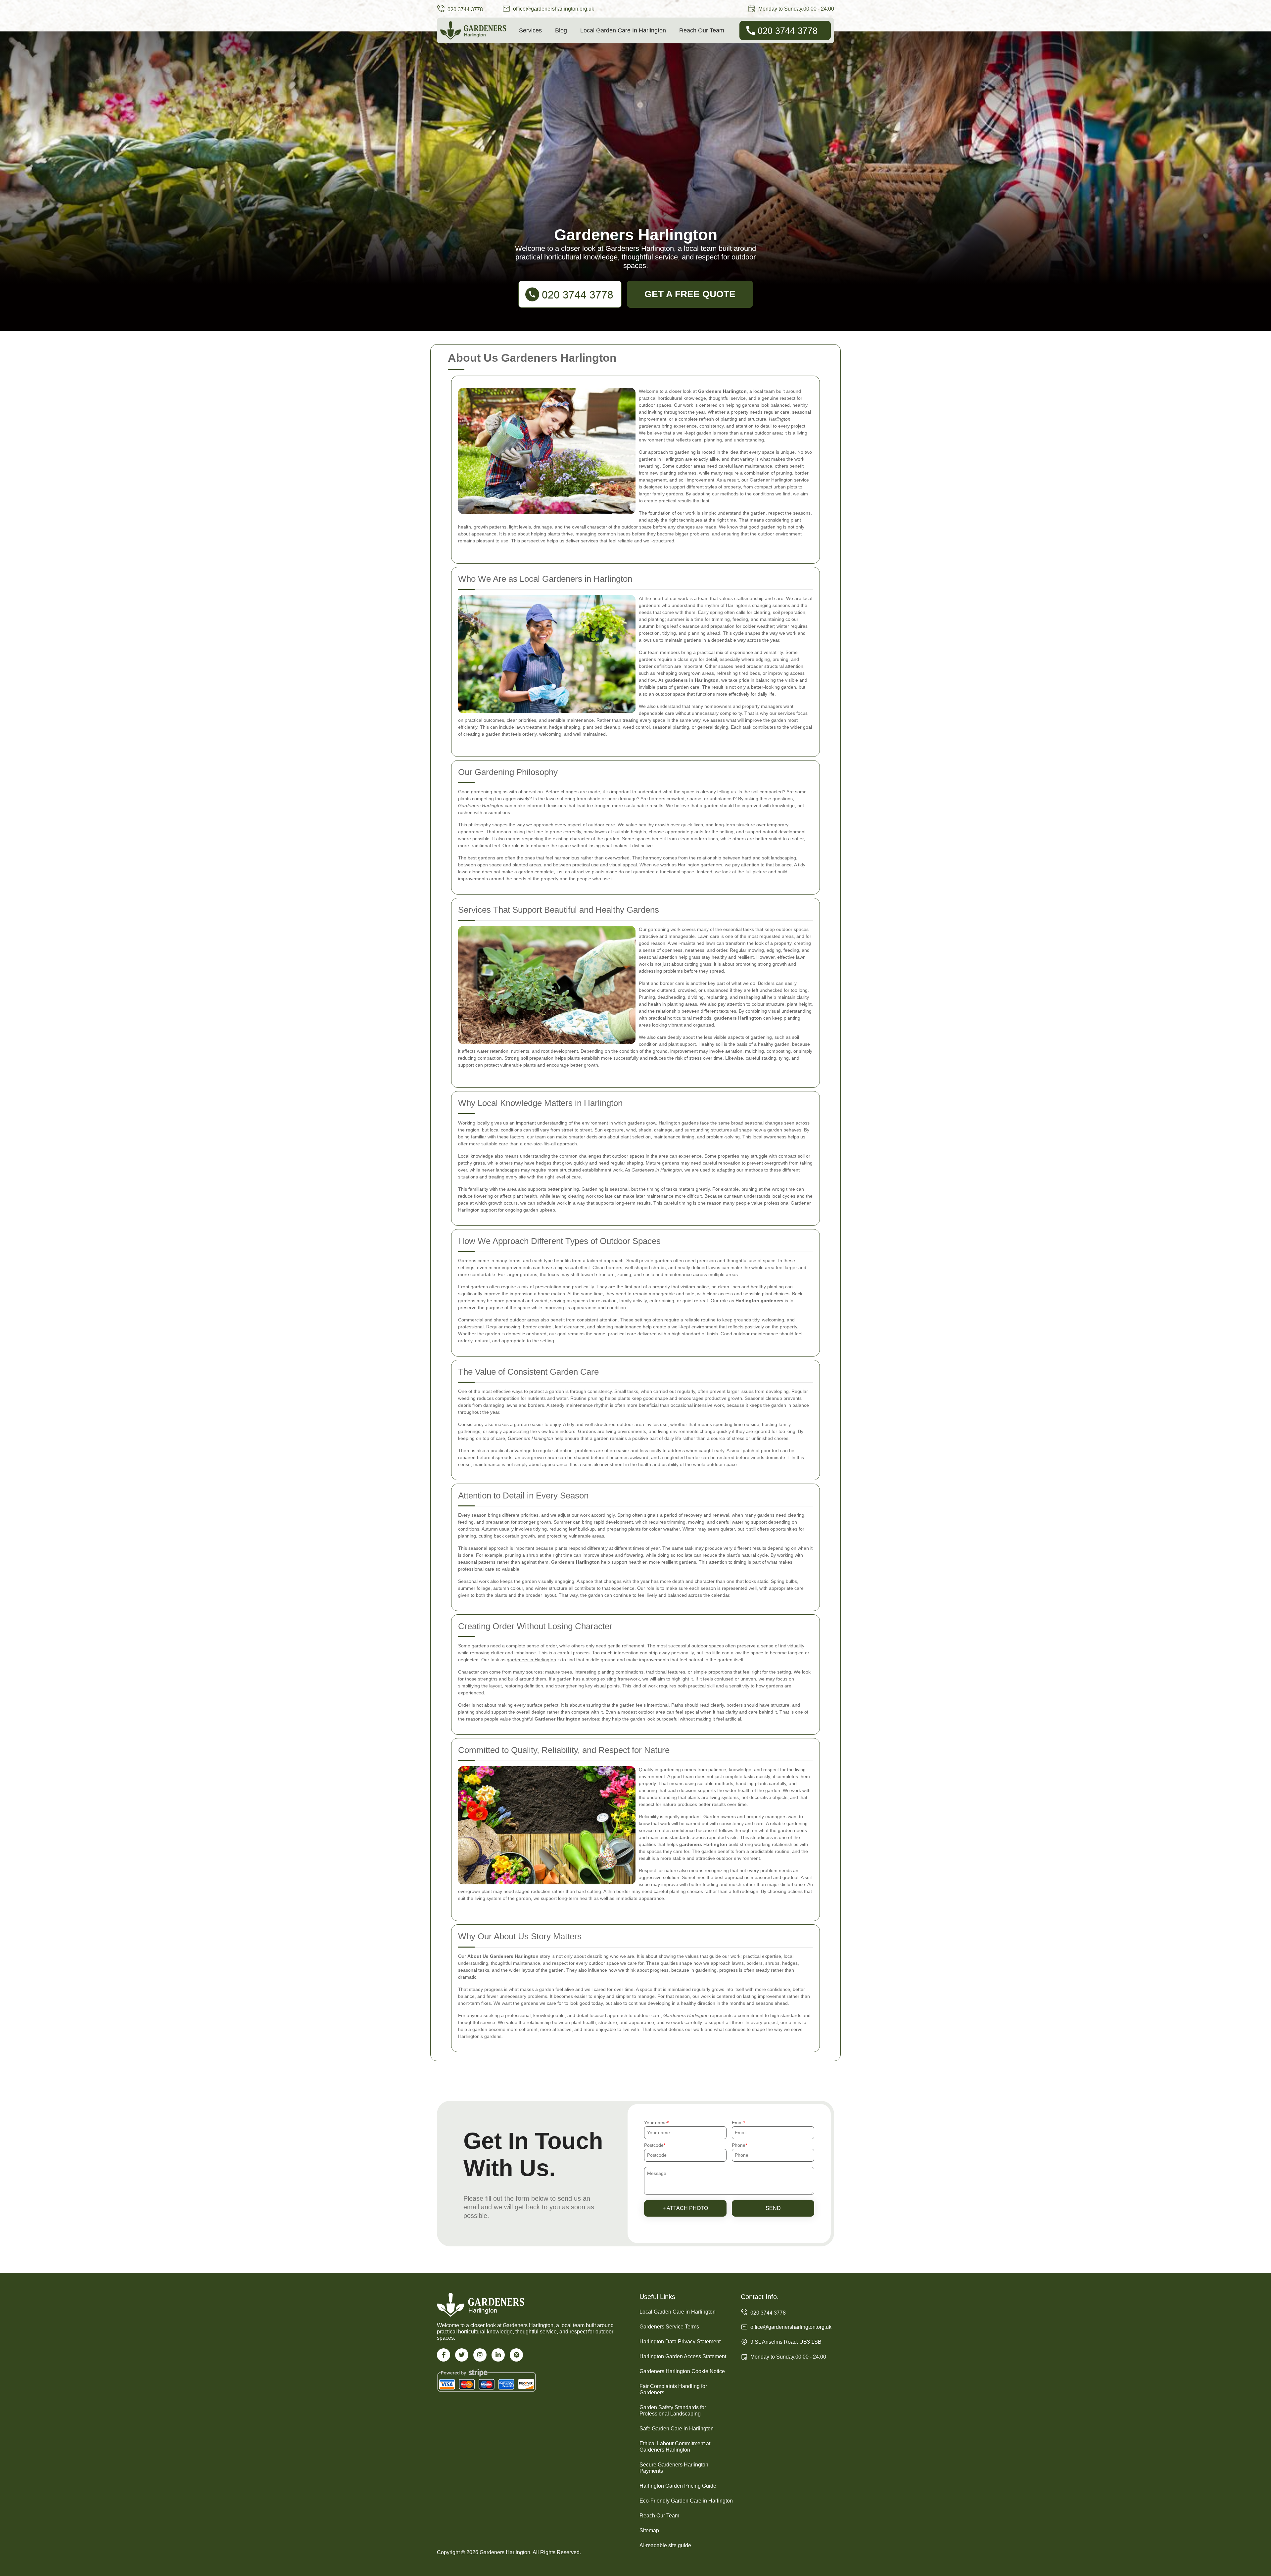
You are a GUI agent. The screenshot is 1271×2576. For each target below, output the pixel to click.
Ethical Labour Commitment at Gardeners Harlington (675, 2447)
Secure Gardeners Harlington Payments (674, 2468)
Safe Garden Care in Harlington (677, 2429)
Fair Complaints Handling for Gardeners (673, 2389)
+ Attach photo (685, 2208)
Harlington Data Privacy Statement (680, 2342)
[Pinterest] (516, 2355)
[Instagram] (480, 2355)
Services (530, 30)
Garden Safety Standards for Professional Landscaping (673, 2411)
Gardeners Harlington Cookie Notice (682, 2371)
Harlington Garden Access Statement (683, 2356)
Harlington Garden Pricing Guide (678, 2486)
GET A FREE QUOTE (690, 294)
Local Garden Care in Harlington (623, 30)
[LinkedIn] (498, 2355)
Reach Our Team (702, 30)
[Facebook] (444, 2355)
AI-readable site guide (665, 2545)
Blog (561, 30)
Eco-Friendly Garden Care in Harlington (686, 2501)
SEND (773, 2208)
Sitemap (649, 2530)
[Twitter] (462, 2355)
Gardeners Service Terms (669, 2327)
